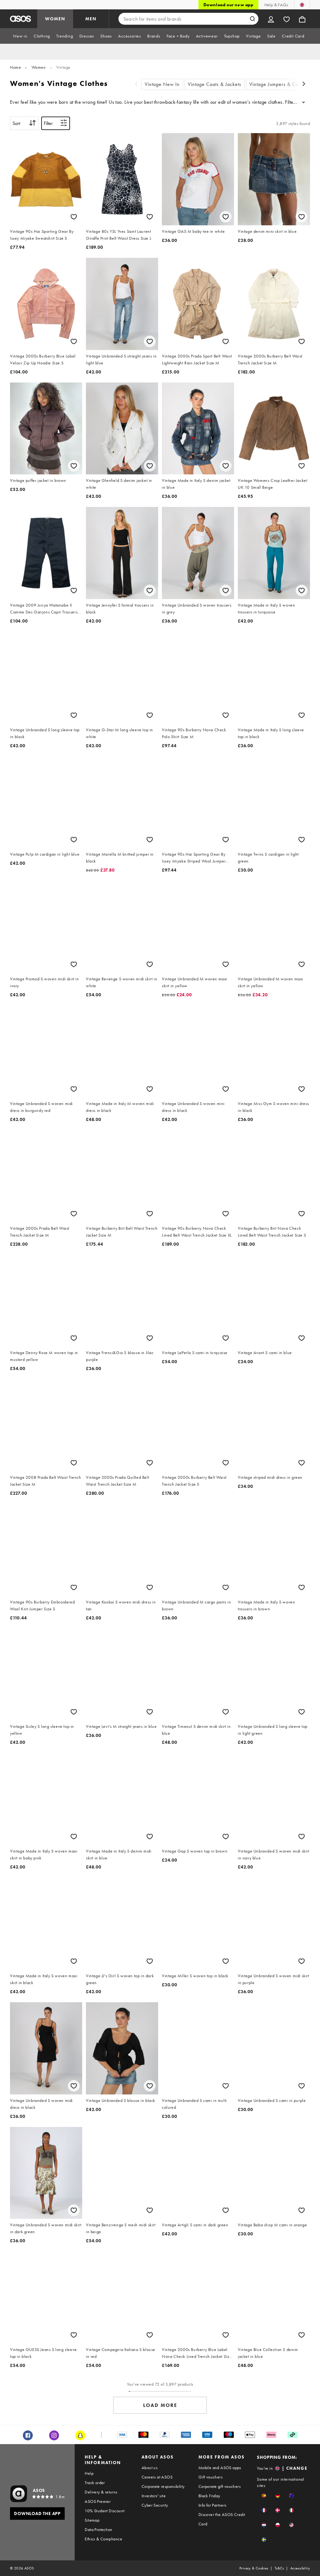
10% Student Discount (105, 2511)
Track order (95, 2483)
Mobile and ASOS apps (220, 2468)
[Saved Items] (287, 19)
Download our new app (228, 5)
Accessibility (300, 2568)
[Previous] (136, 85)
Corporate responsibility (163, 2486)
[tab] (20, 36)
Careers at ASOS (157, 2477)
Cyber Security (155, 2505)
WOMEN (55, 19)
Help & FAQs (276, 5)
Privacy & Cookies (254, 2568)
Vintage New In (162, 84)
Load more (160, 2405)
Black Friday (209, 2496)
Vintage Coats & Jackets (215, 84)
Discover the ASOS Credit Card (222, 2519)
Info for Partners (212, 2505)
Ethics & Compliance (103, 2539)
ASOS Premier (98, 2501)
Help (89, 2473)
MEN (91, 19)
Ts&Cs (279, 2568)
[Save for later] (74, 217)
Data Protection (98, 2529)
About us (150, 2468)
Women (39, 67)
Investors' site (154, 2496)
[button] (264, 2496)
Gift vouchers (210, 2477)
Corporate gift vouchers (220, 2486)
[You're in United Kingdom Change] (302, 5)
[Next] (304, 85)
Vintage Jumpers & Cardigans (282, 84)
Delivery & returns (101, 2492)
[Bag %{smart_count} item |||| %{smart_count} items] (302, 19)
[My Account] (271, 19)
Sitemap (92, 2520)
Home (15, 67)
